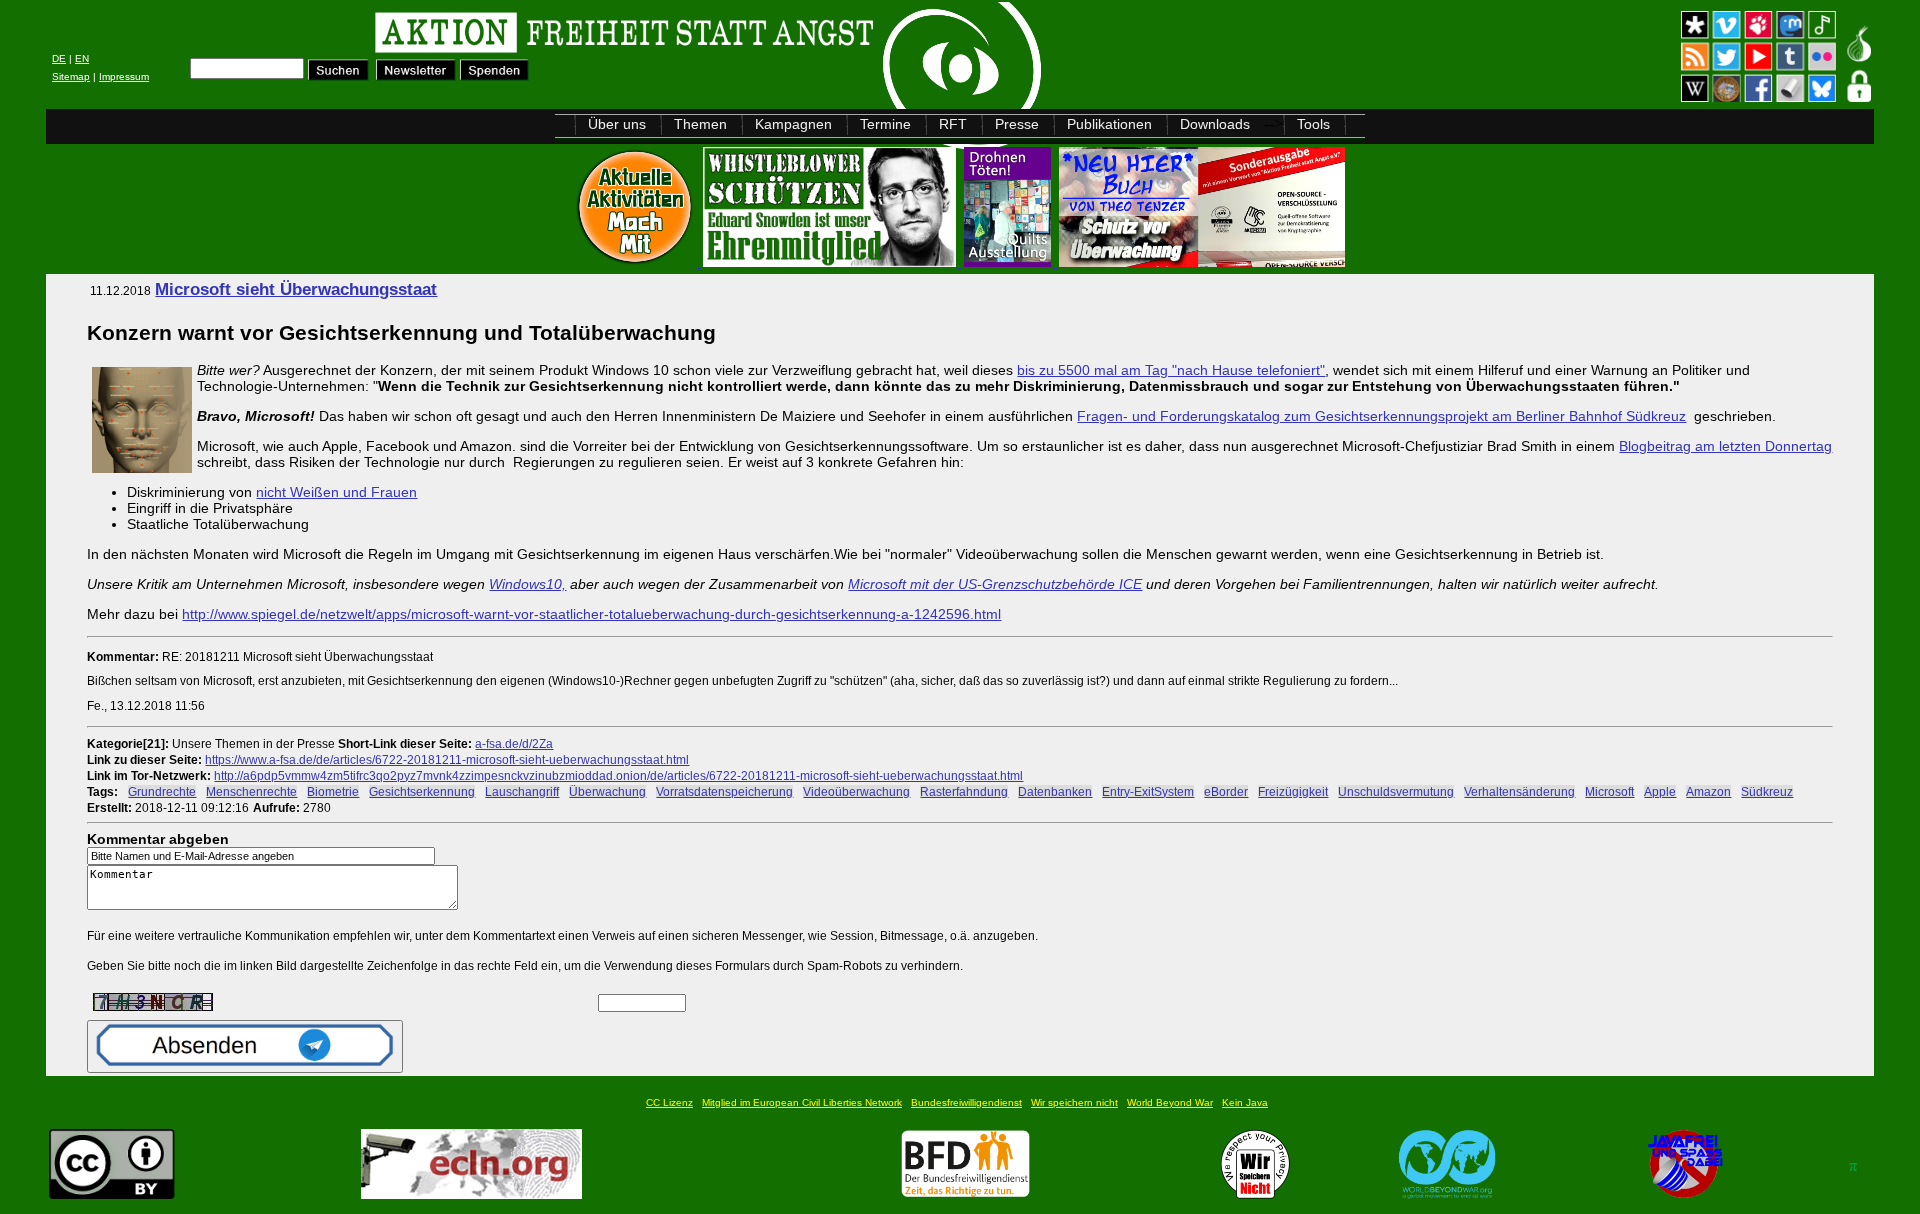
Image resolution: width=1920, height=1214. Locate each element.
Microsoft (1609, 791)
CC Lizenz (669, 1102)
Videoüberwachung (856, 791)
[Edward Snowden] (831, 261)
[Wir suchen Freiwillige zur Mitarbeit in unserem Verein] (965, 1193)
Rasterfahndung (964, 791)
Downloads (1215, 124)
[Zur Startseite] (299, 35)
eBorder (1226, 791)
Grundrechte (162, 791)
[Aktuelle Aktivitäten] (637, 261)
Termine (885, 124)
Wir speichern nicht (1074, 1102)
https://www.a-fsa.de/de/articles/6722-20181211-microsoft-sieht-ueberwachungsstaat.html (447, 759)
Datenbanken (1055, 791)
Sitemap (71, 76)
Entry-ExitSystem (1148, 791)
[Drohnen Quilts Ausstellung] (1009, 261)
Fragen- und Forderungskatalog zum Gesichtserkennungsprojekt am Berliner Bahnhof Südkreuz (1381, 416)
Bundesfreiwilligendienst (966, 1102)
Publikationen (1109, 124)
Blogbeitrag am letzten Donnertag (1725, 446)
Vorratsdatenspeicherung (724, 791)
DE (59, 58)
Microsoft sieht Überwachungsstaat (296, 289)
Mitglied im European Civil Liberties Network (802, 1102)
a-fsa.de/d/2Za (514, 743)
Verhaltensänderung (1519, 791)
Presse (1017, 124)
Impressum (124, 76)
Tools (1313, 124)
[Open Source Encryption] (1202, 261)
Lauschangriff (522, 791)
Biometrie (333, 791)
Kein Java (1245, 1102)
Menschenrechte (251, 791)
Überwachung (607, 791)
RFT (953, 124)
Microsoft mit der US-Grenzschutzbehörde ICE (995, 584)
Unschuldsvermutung (1396, 791)
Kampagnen (793, 124)
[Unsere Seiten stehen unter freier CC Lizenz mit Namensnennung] (112, 1193)
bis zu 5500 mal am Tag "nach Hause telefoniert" (1171, 370)
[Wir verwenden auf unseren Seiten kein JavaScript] (1685, 1193)
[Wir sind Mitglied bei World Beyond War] (1447, 1193)
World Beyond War (1170, 1102)
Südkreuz (1767, 791)
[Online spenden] (494, 75)
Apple (1660, 791)
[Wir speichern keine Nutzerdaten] (1255, 1193)
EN (82, 58)
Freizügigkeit (1293, 791)
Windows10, (527, 584)
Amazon (1708, 791)
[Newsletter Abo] (416, 75)
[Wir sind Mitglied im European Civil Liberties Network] (471, 1193)
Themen (700, 124)
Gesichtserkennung (422, 791)
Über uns (617, 124)
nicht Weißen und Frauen (336, 492)
